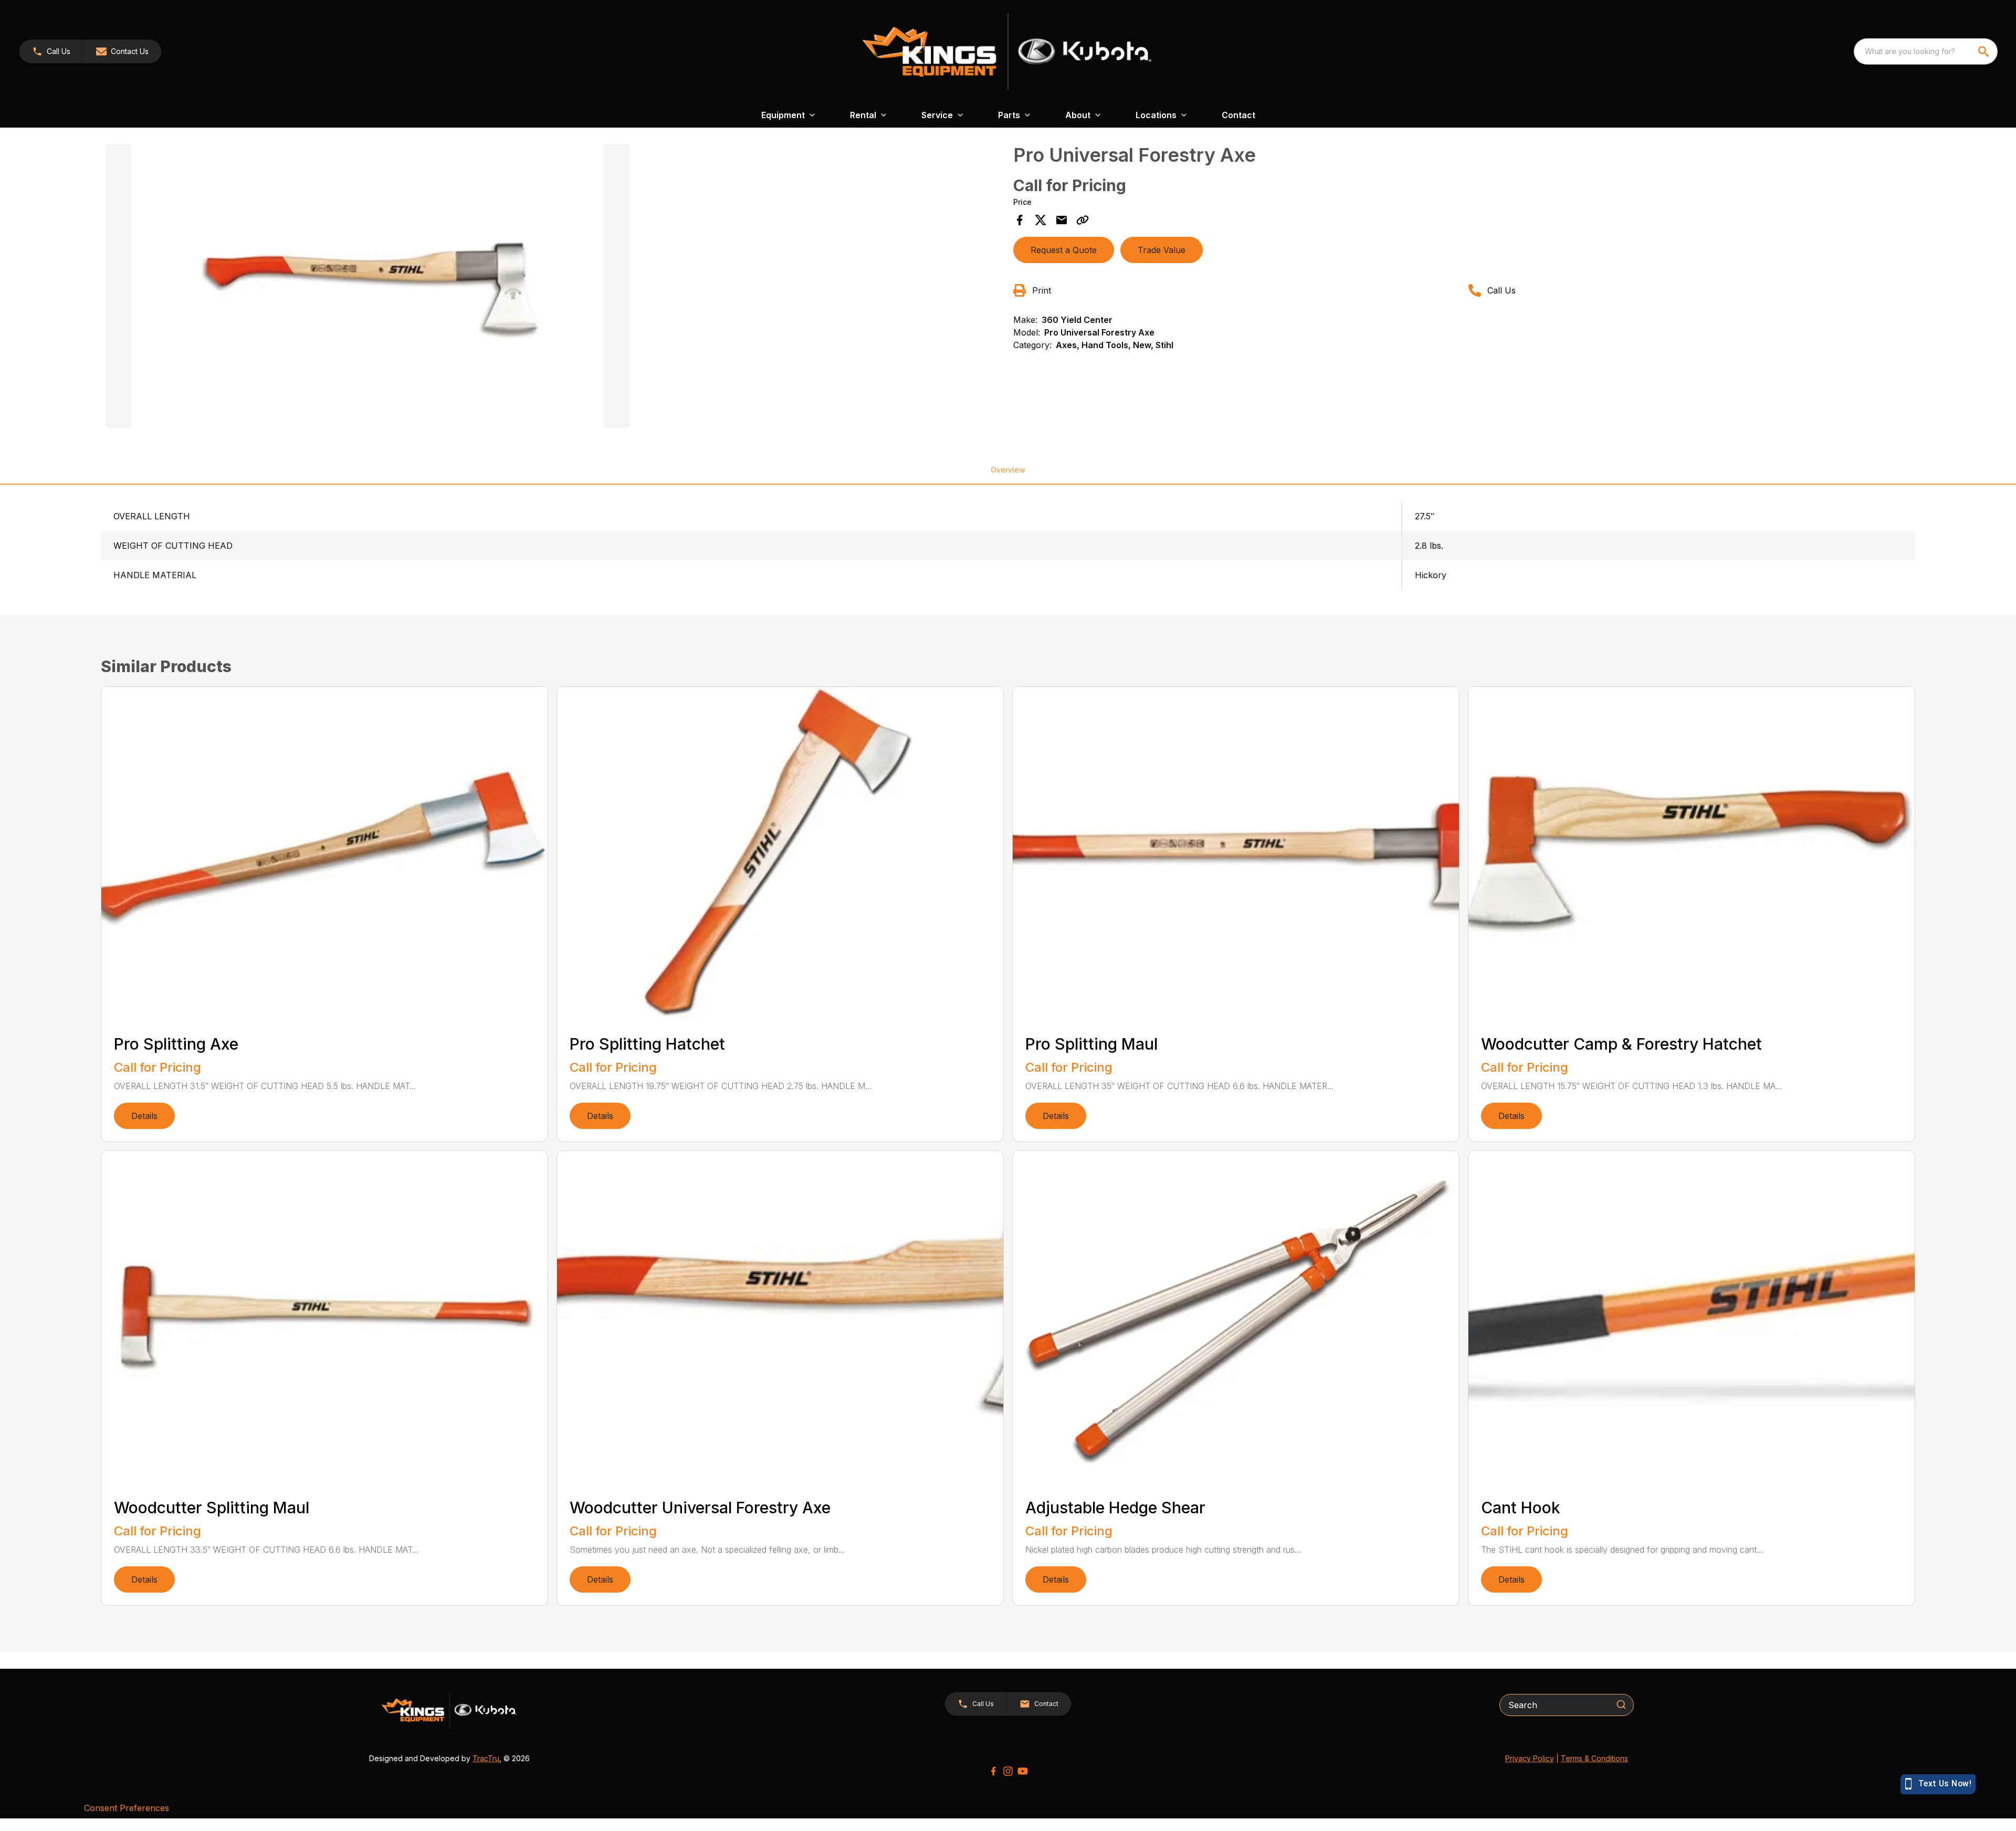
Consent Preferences (127, 1808)
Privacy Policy (1530, 1758)
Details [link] (144, 1116)
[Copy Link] (1083, 220)
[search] (1984, 51)
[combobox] (1926, 51)
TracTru (486, 1758)
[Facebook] (993, 1771)
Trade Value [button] (1162, 250)
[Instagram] (1008, 1771)
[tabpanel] (554, 288)
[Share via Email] (1062, 220)
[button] (51, 51)
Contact (1238, 115)
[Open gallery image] (367, 286)
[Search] (1621, 1704)
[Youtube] (1023, 1771)
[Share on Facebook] (1020, 220)
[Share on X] (1041, 220)
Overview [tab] (1008, 470)
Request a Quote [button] (1064, 250)
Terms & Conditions (1594, 1758)
